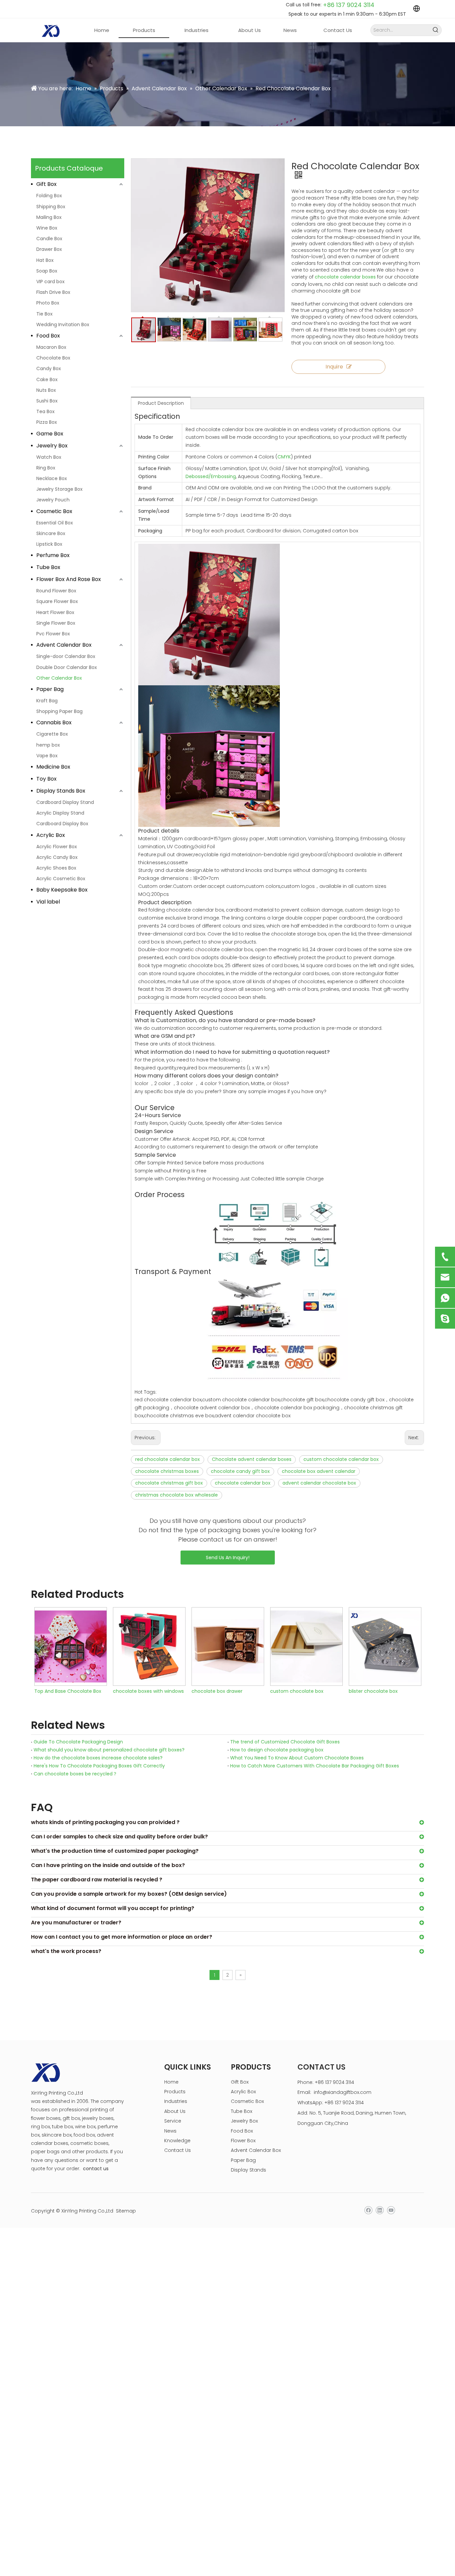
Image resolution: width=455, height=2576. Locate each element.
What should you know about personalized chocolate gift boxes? (109, 1750)
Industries (176, 2101)
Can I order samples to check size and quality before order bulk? (119, 1837)
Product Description (161, 403)
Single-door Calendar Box (66, 656)
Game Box (50, 434)
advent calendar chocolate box (319, 1483)
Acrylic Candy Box (57, 857)
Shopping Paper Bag (59, 711)
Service (173, 2121)
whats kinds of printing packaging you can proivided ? (105, 1822)
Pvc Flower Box (53, 634)
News (170, 2131)
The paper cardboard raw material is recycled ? (97, 1880)
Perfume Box (53, 555)
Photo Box (48, 303)
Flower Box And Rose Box (69, 579)
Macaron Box (51, 347)
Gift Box (46, 184)
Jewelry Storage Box (59, 489)
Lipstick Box (49, 544)
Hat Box (45, 260)
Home (171, 2082)
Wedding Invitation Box (63, 324)
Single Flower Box (56, 623)
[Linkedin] (380, 2210)
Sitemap (126, 2211)
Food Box (48, 336)
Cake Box (47, 379)
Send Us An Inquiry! (228, 1558)
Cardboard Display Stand (65, 802)
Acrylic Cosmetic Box (61, 879)
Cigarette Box (52, 734)
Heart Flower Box (55, 612)
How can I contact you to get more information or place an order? (122, 1937)
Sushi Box (47, 401)
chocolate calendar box (243, 1483)
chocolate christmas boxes (167, 1471)
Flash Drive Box (53, 292)
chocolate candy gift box (240, 1471)
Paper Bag (50, 689)
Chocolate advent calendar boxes (252, 1459)
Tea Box (45, 411)
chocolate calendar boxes (345, 277)
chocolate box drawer (138, 1691)
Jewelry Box (52, 446)
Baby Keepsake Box (62, 890)
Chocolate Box (53, 358)
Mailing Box (49, 217)
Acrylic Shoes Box (56, 868)
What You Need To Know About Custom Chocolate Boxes (297, 1758)
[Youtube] (391, 2210)
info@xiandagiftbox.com (343, 2092)
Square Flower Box (57, 601)
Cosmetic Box (54, 511)
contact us (96, 2169)
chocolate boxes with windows (70, 1691)
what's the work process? (66, 1951)
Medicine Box (53, 767)
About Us (175, 2111)
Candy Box (49, 368)
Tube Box (48, 567)
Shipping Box (51, 207)
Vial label (48, 902)
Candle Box (49, 239)
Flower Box (243, 2141)
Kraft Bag (47, 701)
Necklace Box (52, 478)
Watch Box (49, 457)
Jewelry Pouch (53, 500)
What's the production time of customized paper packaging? (115, 1851)
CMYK (284, 457)
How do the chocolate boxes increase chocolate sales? (98, 1758)
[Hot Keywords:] (436, 30)
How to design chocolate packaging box (277, 1750)
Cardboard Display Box (62, 824)
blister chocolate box (295, 1691)
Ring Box (46, 468)
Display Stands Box (61, 791)
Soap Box (47, 271)
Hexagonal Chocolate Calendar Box (385, 1691)
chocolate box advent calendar (319, 1471)
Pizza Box (47, 422)
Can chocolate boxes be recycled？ (75, 1774)
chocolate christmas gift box (169, 1483)
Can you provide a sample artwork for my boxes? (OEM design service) (129, 1894)
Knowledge (177, 2141)
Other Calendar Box (59, 678)
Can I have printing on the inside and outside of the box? (108, 1865)
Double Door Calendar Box (67, 667)
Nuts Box (46, 390)
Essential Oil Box (55, 523)
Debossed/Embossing (211, 476)
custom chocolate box (218, 1691)
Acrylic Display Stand (60, 813)
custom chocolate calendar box (341, 1459)
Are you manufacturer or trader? (76, 1923)
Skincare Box (51, 533)
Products (175, 2092)
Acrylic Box (51, 835)
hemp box (48, 745)
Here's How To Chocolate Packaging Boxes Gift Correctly (99, 1766)
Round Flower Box (56, 591)
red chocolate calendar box (168, 1459)
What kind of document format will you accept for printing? (113, 1908)
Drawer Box (49, 249)
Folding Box (49, 196)
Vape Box (47, 756)
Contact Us (178, 2150)
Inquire (334, 367)
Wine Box (47, 228)
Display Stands (248, 2170)
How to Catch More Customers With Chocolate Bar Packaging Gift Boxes (315, 1766)
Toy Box (46, 779)
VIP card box (50, 282)
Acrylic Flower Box (57, 847)
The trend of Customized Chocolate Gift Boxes (285, 1742)
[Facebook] (368, 2210)
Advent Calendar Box (64, 645)
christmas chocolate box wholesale (177, 1495)
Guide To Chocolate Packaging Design (78, 1742)
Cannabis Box (54, 722)
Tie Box (44, 314)
